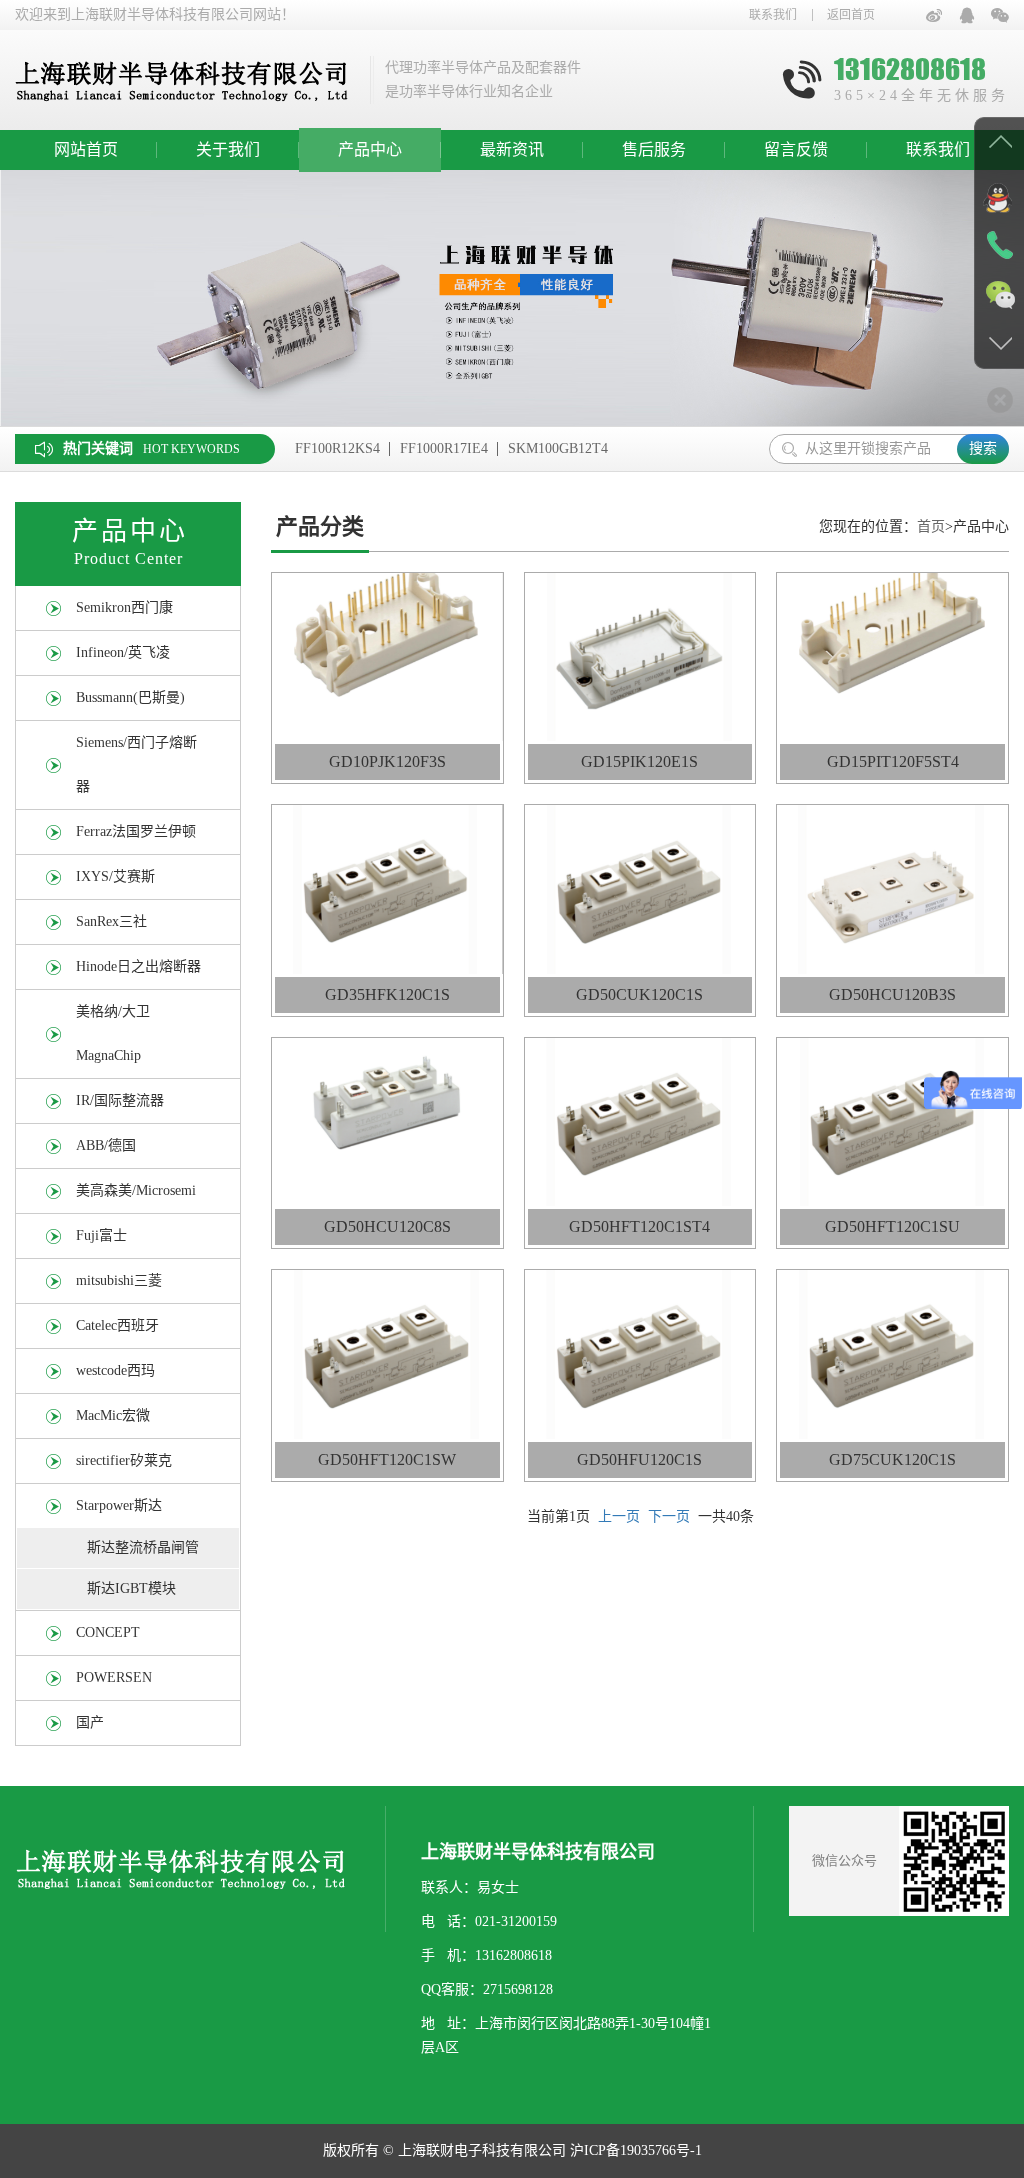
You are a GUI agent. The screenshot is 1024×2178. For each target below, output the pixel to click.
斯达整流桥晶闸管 (143, 1547)
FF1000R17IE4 (444, 448)
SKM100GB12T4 (558, 448)
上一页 (619, 1516)
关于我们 (228, 149)
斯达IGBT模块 (131, 1588)
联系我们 (773, 15)
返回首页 (851, 15)
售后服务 (654, 149)
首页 (931, 526)
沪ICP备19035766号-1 (636, 2150)
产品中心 (370, 149)
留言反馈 (796, 149)
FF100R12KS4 (337, 448)
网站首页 (86, 149)
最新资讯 (512, 149)
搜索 (983, 448)
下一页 (669, 1516)
